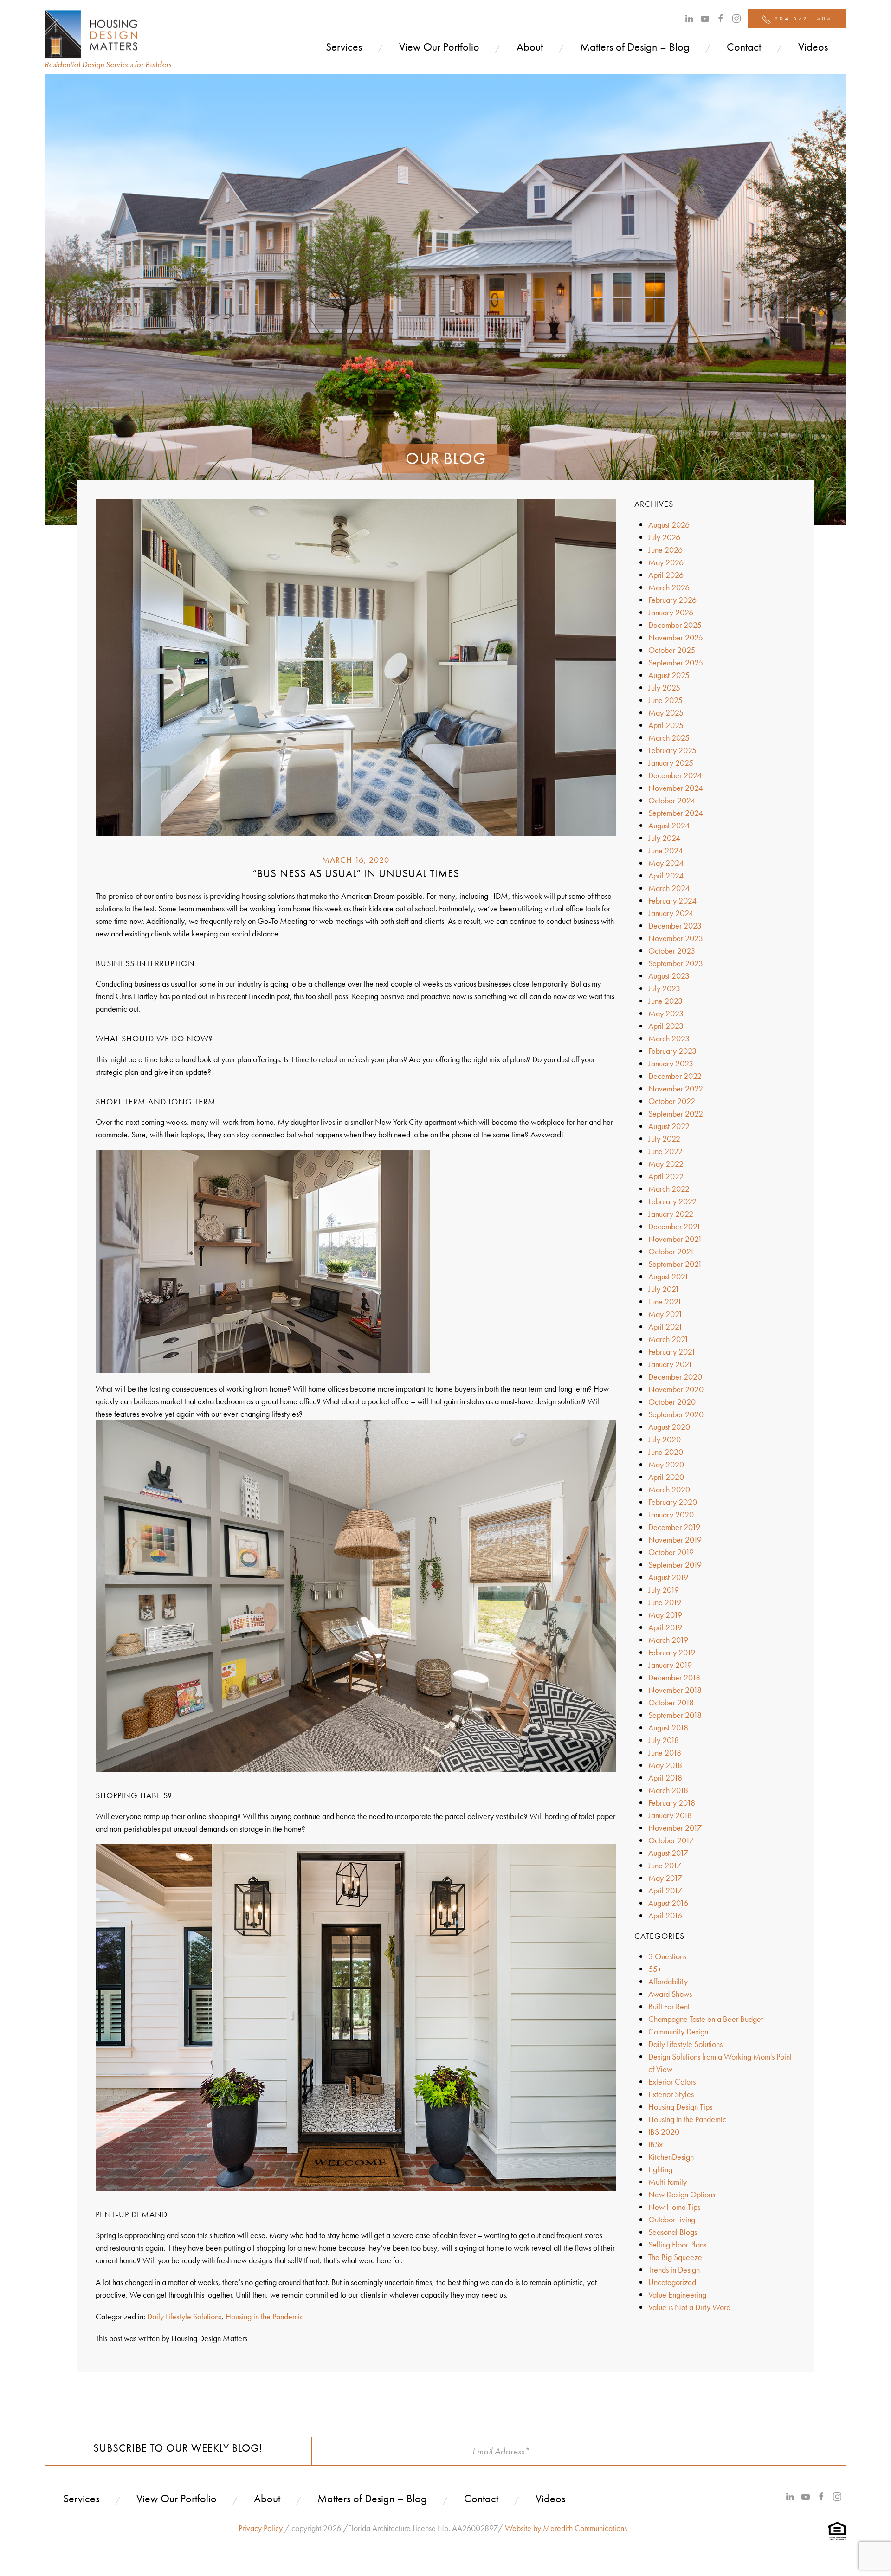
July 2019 (664, 1590)
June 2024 (665, 850)
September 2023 (676, 963)
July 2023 (664, 988)
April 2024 (666, 875)
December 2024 (675, 775)
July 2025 (664, 688)
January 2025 (671, 763)
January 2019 (670, 1665)
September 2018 (675, 1715)
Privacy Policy (261, 2528)
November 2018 (675, 1690)
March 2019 (668, 1640)
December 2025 (675, 625)
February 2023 (672, 1051)
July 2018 (664, 1740)
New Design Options (682, 2194)
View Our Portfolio (439, 47)
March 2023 (669, 1038)
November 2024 (676, 788)
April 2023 (666, 1026)
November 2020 (676, 1389)
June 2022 (665, 1151)
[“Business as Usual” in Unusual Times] (356, 667)
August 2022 (669, 1126)
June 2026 (665, 550)
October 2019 (671, 1552)
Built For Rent (669, 2006)
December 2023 (675, 926)
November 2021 (675, 1239)
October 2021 (671, 1251)
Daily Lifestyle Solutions (184, 2316)
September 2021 (675, 1264)
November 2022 (676, 1088)
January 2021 (670, 1364)
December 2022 (675, 1076)
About (530, 47)
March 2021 (668, 1339)
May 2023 (666, 1013)
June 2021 (665, 1301)
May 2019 (665, 1615)
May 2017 (665, 1878)
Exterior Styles (671, 2094)
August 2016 (668, 1903)
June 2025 (665, 700)
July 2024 (664, 838)
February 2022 (672, 1201)
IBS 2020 (664, 2132)
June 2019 (665, 1602)
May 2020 (666, 1464)
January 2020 (671, 1514)
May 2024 (666, 863)
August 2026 (669, 525)
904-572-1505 (802, 19)
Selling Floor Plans (677, 2244)
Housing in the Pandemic (265, 2316)
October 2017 (671, 1840)
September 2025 (676, 662)
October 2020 (672, 1402)
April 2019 (665, 1627)
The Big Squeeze (675, 2257)
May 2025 (666, 713)
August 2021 (668, 1276)
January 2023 (671, 1063)
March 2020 (669, 1489)
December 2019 (674, 1527)
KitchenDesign (671, 2157)
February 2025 (672, 750)
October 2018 (671, 1702)
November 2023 (676, 938)
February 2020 (673, 1502)
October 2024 (672, 800)
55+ (655, 1969)
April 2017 (665, 1890)
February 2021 (672, 1352)
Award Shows (670, 1994)
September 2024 (676, 813)
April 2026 (666, 575)
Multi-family (668, 2182)
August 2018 (668, 1727)
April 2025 (666, 725)
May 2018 (665, 1765)
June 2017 (665, 1865)
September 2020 (676, 1414)
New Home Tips (674, 2207)
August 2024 (669, 825)
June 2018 (665, 1753)
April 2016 (665, 1915)
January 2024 (671, 913)
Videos (813, 47)
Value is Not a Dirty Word (689, 2307)
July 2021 (664, 1289)
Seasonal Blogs (673, 2232)
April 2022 (666, 1176)
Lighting (660, 2169)
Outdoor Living (672, 2219)
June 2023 (665, 1001)
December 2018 (674, 1677)
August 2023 (669, 976)
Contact (744, 47)
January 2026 (671, 612)
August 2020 (669, 1427)
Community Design (678, 2031)
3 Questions (667, 1956)
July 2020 (665, 1439)
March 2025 (669, 738)
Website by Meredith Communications (566, 2528)
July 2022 (664, 1139)
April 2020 (666, 1477)
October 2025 (672, 650)
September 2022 (676, 1114)
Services (344, 47)
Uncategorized (672, 2282)
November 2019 (675, 1540)
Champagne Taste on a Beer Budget (706, 2019)
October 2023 (672, 951)
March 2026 (669, 587)
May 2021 (665, 1314)
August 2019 (668, 1577)
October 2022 (672, 1101)
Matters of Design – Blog (635, 47)
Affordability (668, 1981)
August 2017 (668, 1853)
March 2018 (668, 1790)
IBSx (655, 2144)
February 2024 (672, 901)
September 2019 (675, 1565)
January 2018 (670, 1815)
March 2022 (669, 1189)
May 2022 (666, 1164)
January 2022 (671, 1214)
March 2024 (669, 888)
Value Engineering (677, 2295)
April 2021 (665, 1327)
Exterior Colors (672, 2082)
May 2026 (666, 562)
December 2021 (675, 1226)
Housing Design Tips (680, 2107)
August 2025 (669, 675)
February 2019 (672, 1652)
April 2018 (665, 1778)
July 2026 (664, 537)
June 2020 (666, 1452)
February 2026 (672, 600)
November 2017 (675, 1828)
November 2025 (676, 637)
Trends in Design (674, 2269)
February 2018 (672, 1803)
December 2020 (675, 1377)
